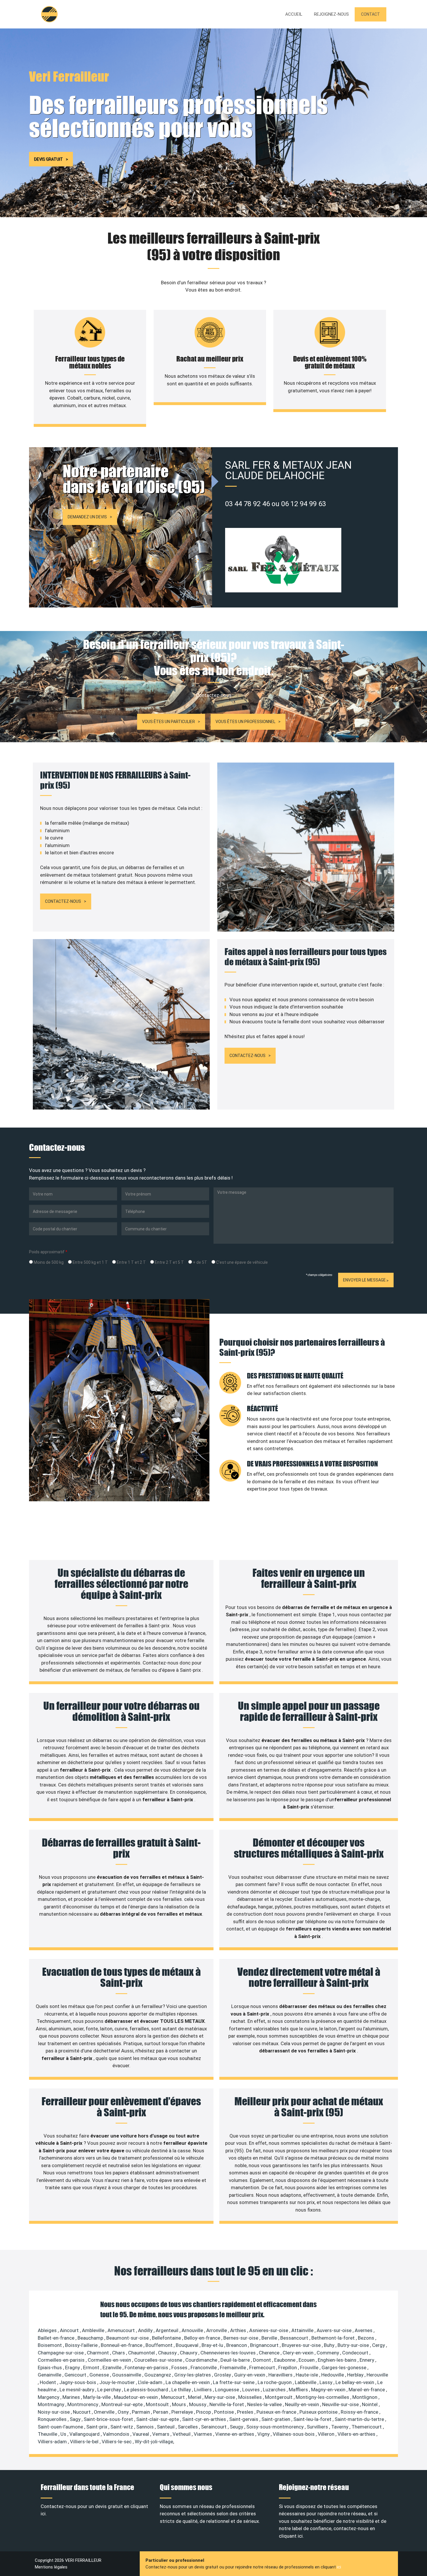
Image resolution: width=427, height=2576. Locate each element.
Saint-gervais (244, 2419)
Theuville (48, 2434)
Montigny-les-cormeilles (323, 2397)
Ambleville (94, 2330)
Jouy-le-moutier (118, 2382)
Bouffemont (160, 2345)
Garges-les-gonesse (345, 2368)
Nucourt (82, 2412)
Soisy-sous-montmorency (276, 2427)
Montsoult (158, 2404)
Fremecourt (263, 2368)
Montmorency (83, 2404)
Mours (180, 2404)
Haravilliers (281, 2375)
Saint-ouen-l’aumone (61, 2427)
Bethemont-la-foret (334, 2338)
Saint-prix (97, 2427)
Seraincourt (214, 2427)
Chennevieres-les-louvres (229, 2353)
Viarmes (203, 2434)
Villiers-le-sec (117, 2442)
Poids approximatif (48, 1252)
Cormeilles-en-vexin (110, 2360)
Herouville (377, 2375)
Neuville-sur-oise (341, 2404)
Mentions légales (51, 2567)
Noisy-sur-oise (54, 2412)
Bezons (367, 2338)
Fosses (180, 2368)
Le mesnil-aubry (77, 2390)
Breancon (237, 2345)
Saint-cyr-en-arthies (205, 2419)
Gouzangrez (158, 2375)
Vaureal (141, 2434)
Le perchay (110, 2390)
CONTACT (371, 14)
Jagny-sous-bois (78, 2382)
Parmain (141, 2412)
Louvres (252, 2390)
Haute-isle (307, 2375)
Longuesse (228, 2390)
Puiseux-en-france (277, 2412)
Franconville (204, 2368)
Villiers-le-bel (85, 2442)
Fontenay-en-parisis (147, 2368)
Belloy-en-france (203, 2338)
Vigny (264, 2434)
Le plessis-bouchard (147, 2390)
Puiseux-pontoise (319, 2412)
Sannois (146, 2427)
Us (64, 2434)
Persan (161, 2412)
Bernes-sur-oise (241, 2338)
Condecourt (356, 2353)
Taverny (340, 2427)
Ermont (92, 2368)
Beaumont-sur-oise (128, 2338)
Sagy (76, 2419)
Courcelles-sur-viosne (159, 2360)
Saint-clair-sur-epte (158, 2419)
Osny (124, 2412)
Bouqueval (188, 2345)
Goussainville (127, 2375)
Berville (270, 2338)
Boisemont (50, 2345)
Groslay (223, 2375)
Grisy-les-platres (193, 2375)
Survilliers (318, 2427)
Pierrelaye (183, 2412)
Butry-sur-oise (354, 2345)
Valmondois (117, 2434)
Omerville (105, 2412)
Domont (263, 2360)
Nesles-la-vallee (265, 2404)
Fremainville (234, 2368)
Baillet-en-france (57, 2338)
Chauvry (189, 2353)
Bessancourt (295, 2338)
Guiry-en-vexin (250, 2375)
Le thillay (182, 2390)
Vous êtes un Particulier (168, 722)
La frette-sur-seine (234, 2382)
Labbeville (306, 2382)
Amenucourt (122, 2330)
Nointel (370, 2404)
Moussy (198, 2404)
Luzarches (275, 2390)
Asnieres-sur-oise (269, 2330)
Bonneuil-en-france (122, 2345)
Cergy (379, 2345)
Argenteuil (168, 2330)
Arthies (239, 2330)
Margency (49, 2397)
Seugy (237, 2427)
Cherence (270, 2353)
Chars (119, 2353)
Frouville (310, 2368)
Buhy (330, 2345)
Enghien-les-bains (338, 2360)
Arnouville (193, 2330)
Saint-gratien (276, 2419)
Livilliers (203, 2390)
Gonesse (100, 2375)
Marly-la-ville (97, 2397)
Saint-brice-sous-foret (109, 2419)
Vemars (161, 2434)
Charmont (98, 2353)
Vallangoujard (85, 2434)
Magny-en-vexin (329, 2390)
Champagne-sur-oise (61, 2353)
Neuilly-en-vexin (303, 2404)
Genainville (50, 2375)
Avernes (364, 2330)
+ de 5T (200, 1262)
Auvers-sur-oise (335, 2330)
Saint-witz (122, 2427)
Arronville (217, 2330)
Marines (72, 2397)
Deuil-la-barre (236, 2360)
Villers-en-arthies (357, 2434)
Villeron (327, 2434)
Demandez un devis (87, 517)
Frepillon (288, 2368)
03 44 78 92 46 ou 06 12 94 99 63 (276, 504)
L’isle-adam (151, 2382)
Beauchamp (91, 2338)
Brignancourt (265, 2345)
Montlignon (365, 2397)
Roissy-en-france (360, 2412)
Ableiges (48, 2330)
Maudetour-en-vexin (136, 2397)
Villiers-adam (53, 2442)
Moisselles (251, 2397)
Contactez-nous (63, 901)
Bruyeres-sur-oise (302, 2345)
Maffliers (299, 2390)
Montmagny (52, 2404)
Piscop (204, 2412)
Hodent (49, 2382)
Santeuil (166, 2427)
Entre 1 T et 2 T (131, 1262)
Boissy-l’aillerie (82, 2345)
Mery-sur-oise (220, 2397)
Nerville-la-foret (227, 2404)
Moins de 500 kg (48, 1262)
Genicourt (76, 2375)
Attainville (303, 2330)
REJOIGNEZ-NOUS (331, 14)
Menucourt (173, 2397)
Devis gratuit (48, 159)
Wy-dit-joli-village (154, 2442)
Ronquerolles (53, 2419)
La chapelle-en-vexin (188, 2382)
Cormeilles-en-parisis (62, 2360)
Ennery (367, 2360)
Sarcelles (188, 2427)
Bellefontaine (167, 2338)
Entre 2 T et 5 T (169, 1262)
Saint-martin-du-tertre (360, 2419)
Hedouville (333, 2375)
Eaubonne (285, 2360)
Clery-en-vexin (299, 2353)
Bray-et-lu (213, 2345)
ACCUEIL (294, 14)
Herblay (356, 2375)
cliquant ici (291, 2536)
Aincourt (70, 2330)
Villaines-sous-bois (294, 2434)
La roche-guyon (275, 2382)
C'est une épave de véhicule (242, 1262)
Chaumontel (142, 2353)
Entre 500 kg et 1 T (90, 1262)
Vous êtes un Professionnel (245, 722)
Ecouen (307, 2360)
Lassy (326, 2382)
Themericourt (367, 2427)
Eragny (73, 2368)
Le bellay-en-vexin (355, 2382)
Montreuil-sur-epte (123, 2404)
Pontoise (225, 2412)
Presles (246, 2412)
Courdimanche (202, 2360)
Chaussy (168, 2353)
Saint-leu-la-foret (313, 2419)
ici (339, 2567)
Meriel (195, 2397)
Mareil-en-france (367, 2390)
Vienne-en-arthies (235, 2434)
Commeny (328, 2353)
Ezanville (113, 2368)
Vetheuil (182, 2434)
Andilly (146, 2330)
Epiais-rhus (50, 2368)
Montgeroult (279, 2397)
